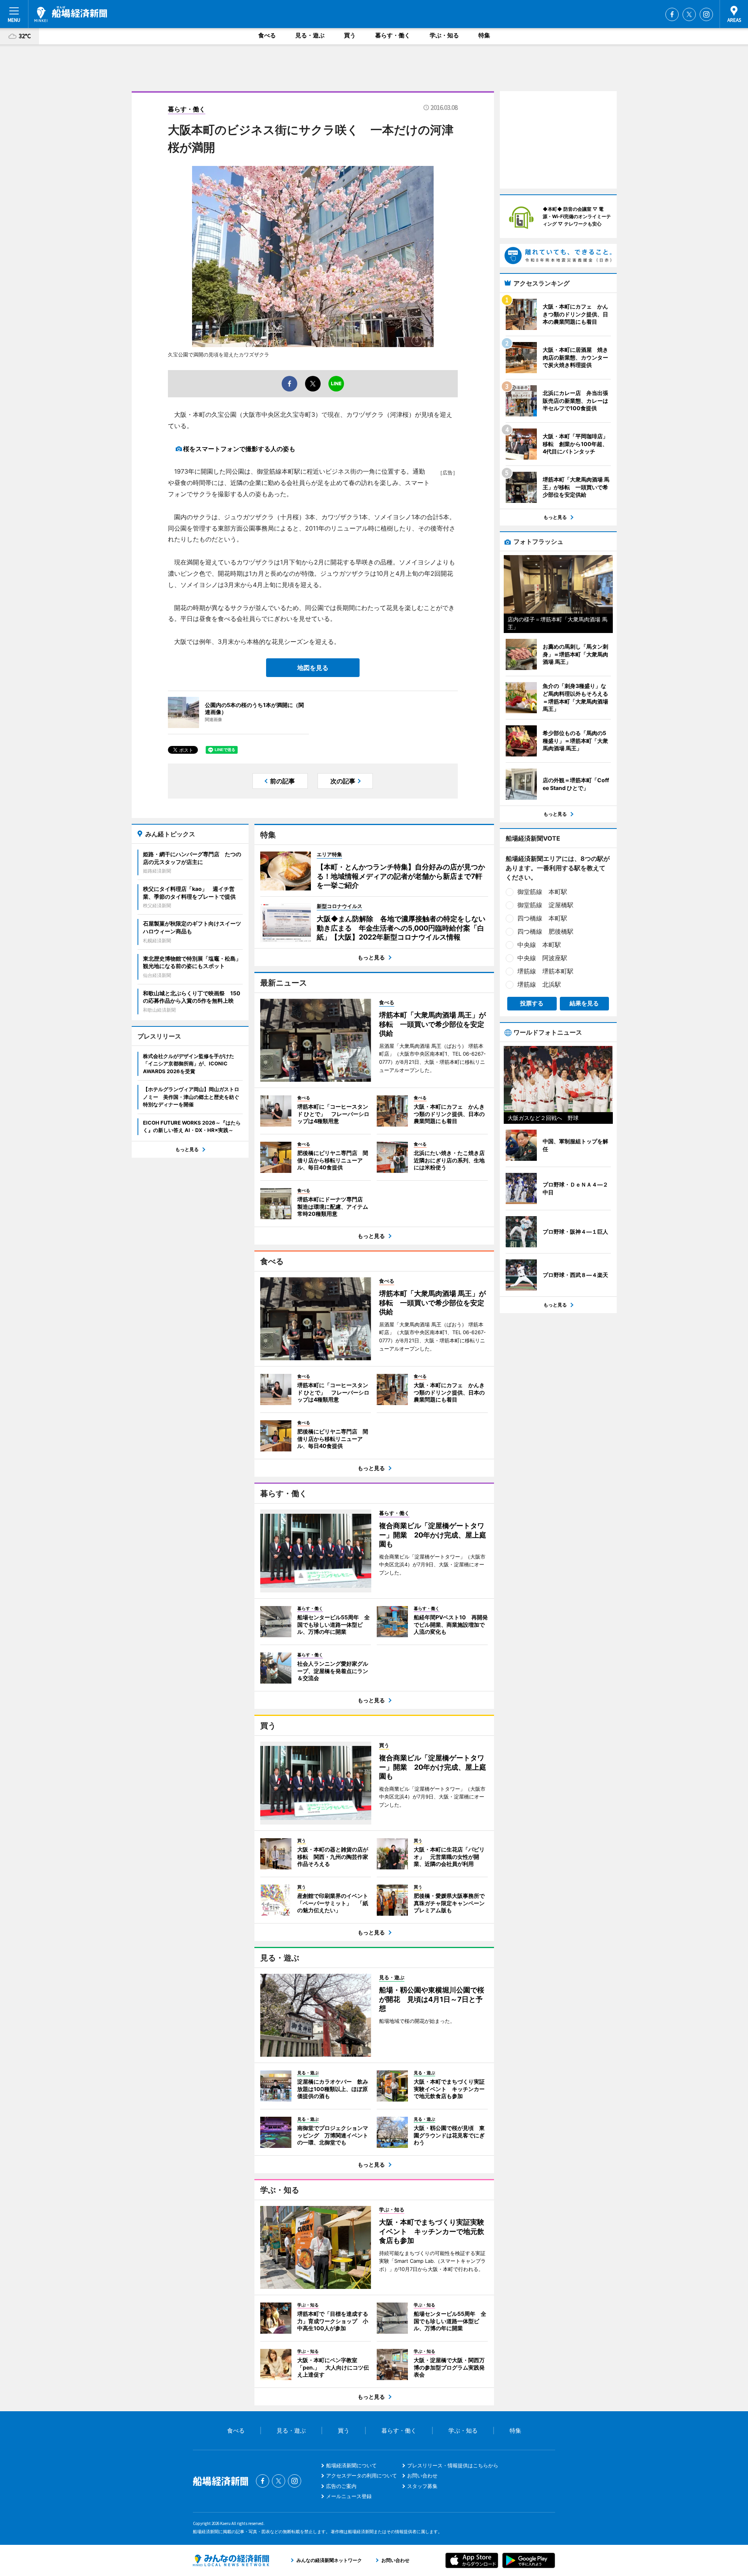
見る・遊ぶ (310, 35)
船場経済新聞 (71, 14)
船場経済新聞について (351, 2465)
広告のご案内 (341, 2486)
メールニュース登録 (349, 2496)
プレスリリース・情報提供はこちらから (453, 2465)
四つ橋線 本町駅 (542, 918)
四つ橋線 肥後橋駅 (545, 931)
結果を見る (584, 1003)
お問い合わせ (422, 2475)
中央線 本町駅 (539, 945)
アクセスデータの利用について (362, 2475)
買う (350, 35)
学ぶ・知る (444, 35)
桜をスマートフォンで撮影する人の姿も (239, 449)
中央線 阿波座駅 (542, 958)
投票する (532, 1003)
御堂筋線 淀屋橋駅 (545, 905)
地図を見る (313, 668)
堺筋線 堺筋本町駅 (545, 971)
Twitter (689, 14)
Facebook (672, 14)
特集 (484, 35)
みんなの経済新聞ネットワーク (231, 2560)
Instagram (706, 14)
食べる (267, 35)
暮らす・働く (393, 35)
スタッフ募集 (422, 2486)
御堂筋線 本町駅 (542, 892)
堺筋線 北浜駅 (539, 984)
